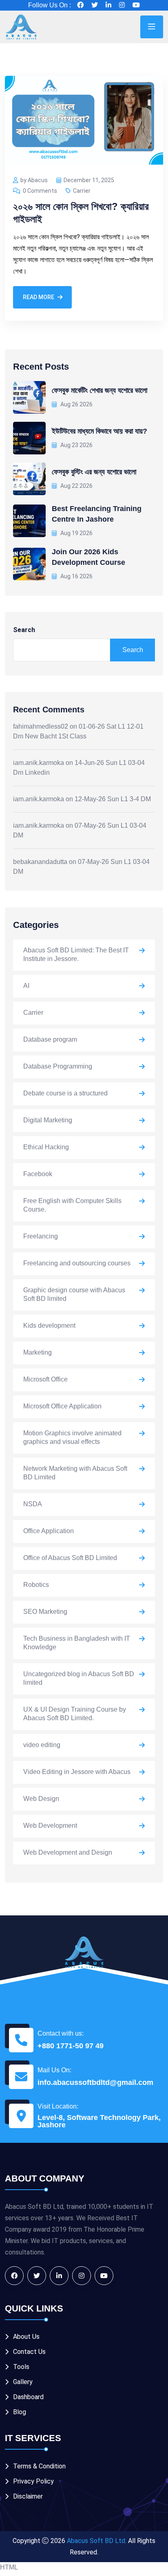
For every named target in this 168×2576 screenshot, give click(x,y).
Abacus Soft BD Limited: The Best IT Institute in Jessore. (76, 954)
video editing (42, 1745)
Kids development (49, 1325)
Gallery (23, 2382)
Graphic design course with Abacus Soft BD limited (74, 1294)
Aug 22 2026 (76, 486)
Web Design (41, 1799)
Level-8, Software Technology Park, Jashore (99, 2121)
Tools (21, 2367)
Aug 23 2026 (76, 445)
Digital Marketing (48, 1120)
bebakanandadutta (40, 862)
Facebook (38, 1174)
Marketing (38, 1352)
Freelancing (41, 1236)
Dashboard (28, 2397)
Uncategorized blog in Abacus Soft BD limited (79, 1678)
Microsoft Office (45, 1379)
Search (24, 630)
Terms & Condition (39, 2466)
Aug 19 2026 (76, 533)
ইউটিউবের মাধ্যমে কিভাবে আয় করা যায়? (99, 431)
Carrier (82, 191)
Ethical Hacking (46, 1147)
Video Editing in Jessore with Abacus (77, 1772)
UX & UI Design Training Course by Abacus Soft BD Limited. (75, 1714)
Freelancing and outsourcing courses (77, 1263)
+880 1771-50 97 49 (71, 2046)
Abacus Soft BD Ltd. (97, 2541)
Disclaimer (28, 2496)
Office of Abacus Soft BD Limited (70, 1558)
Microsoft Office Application (62, 1406)
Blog (20, 2412)
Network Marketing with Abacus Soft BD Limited (75, 1473)
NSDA (33, 1504)
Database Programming (58, 1066)
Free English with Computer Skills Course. (72, 1205)
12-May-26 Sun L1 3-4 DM (113, 799)
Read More (39, 297)
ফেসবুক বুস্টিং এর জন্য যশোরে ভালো (94, 472)
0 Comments (40, 191)
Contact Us (29, 2352)
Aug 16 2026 (76, 576)
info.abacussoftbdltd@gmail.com (95, 2082)
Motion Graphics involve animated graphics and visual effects (72, 1437)
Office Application (49, 1531)
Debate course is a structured (65, 1093)
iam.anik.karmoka (39, 763)
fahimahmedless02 (41, 726)
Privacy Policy (33, 2481)
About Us (26, 2337)
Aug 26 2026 (76, 404)
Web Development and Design (68, 1852)
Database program (50, 1039)
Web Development (50, 1826)
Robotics (36, 1585)
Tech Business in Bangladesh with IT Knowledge (77, 1643)
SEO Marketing (45, 1612)
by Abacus (34, 180)
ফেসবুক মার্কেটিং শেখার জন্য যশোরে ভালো (99, 390)
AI (26, 986)
